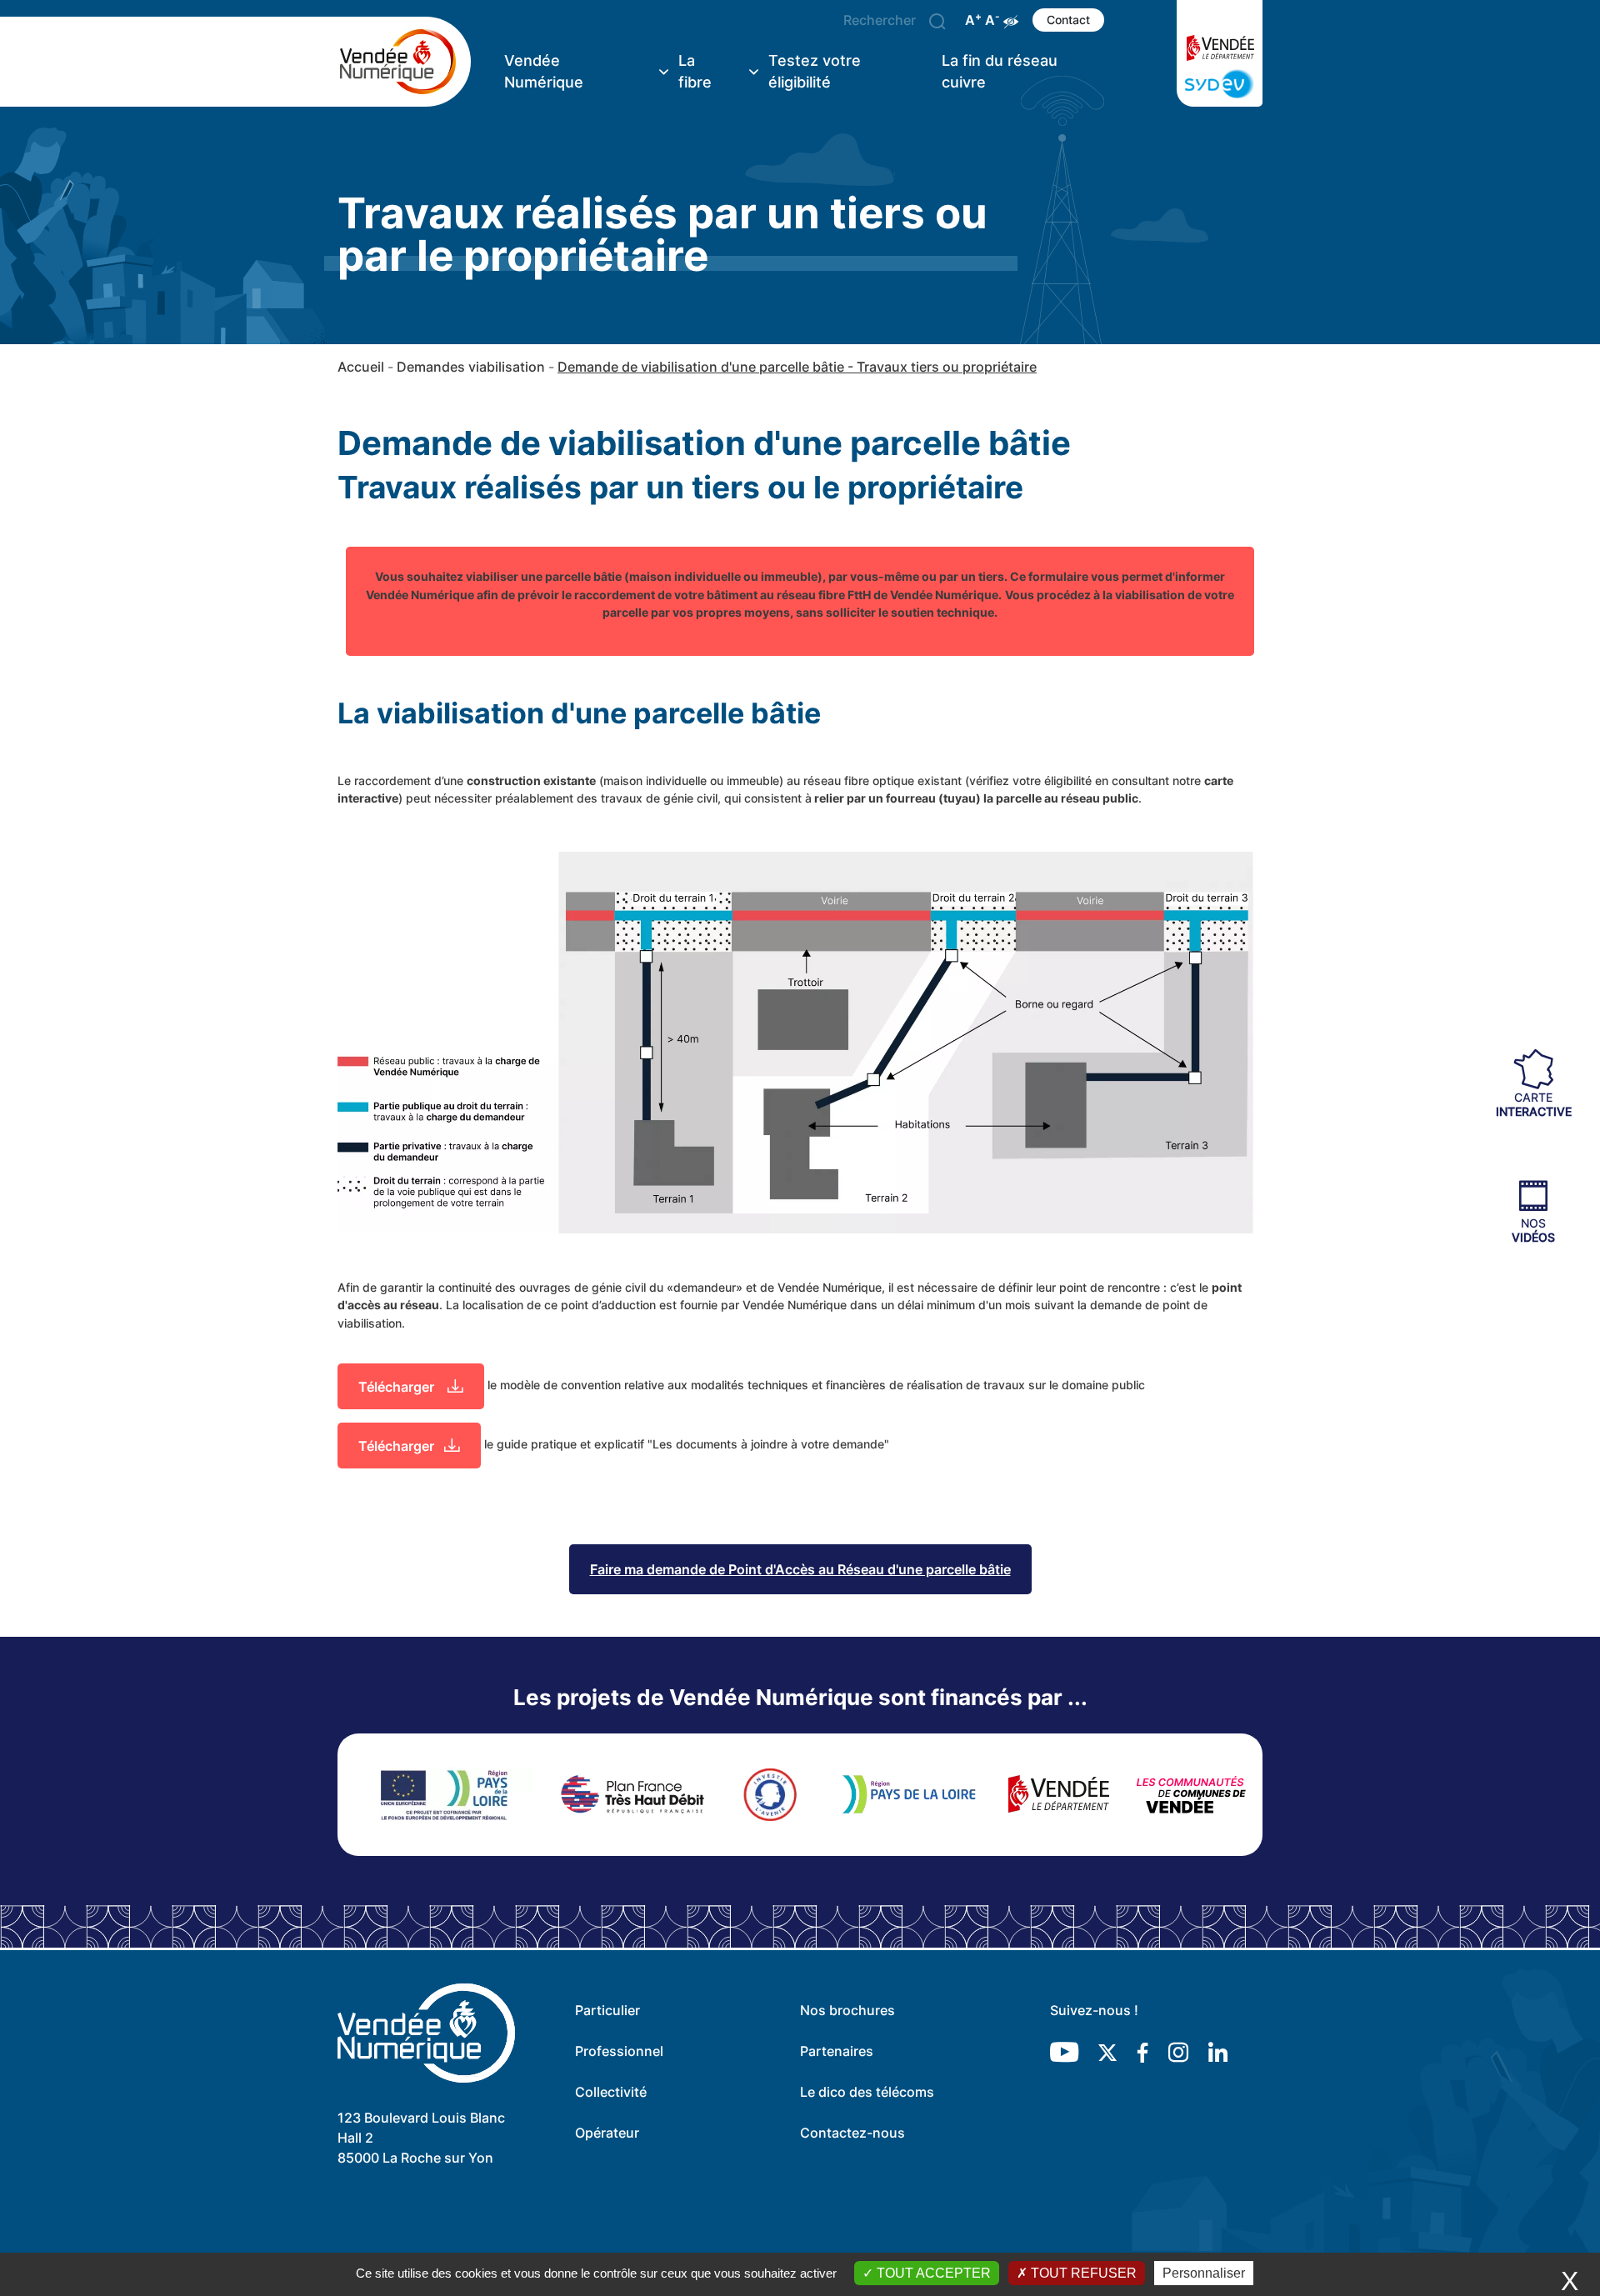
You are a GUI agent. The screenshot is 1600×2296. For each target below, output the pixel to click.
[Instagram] (1178, 2052)
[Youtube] (1064, 2052)
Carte (1534, 1103)
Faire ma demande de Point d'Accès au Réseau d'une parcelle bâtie (800, 1569)
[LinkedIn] (1218, 2052)
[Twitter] (1107, 2052)
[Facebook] (1142, 2052)
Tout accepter (932, 2273)
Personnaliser (1204, 2273)
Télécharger (398, 1387)
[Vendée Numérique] (404, 62)
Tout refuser (1082, 2273)
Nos (1533, 1230)
